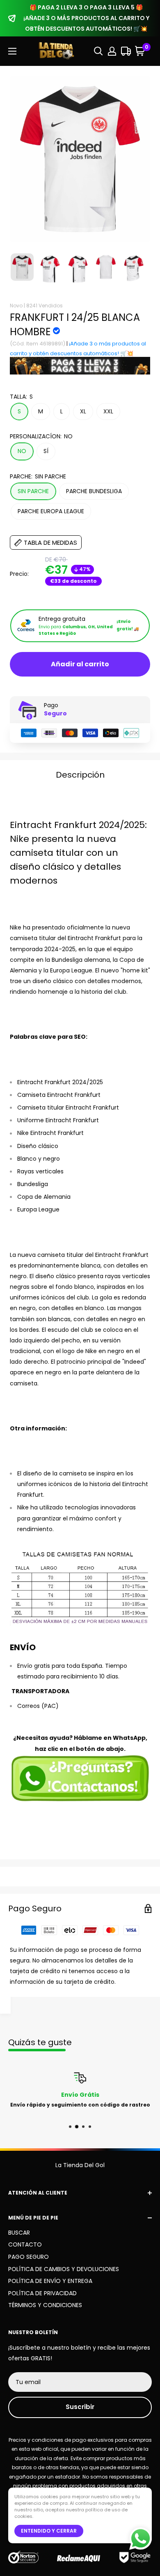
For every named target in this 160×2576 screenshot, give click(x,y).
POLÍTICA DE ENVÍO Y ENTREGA (50, 2281)
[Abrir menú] (12, 51)
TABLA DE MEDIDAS (50, 542)
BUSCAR (19, 2233)
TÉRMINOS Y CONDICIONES (45, 2305)
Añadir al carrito (80, 664)
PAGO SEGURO (29, 2257)
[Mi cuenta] (112, 51)
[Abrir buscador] (98, 51)
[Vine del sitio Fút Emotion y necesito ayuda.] (80, 1778)
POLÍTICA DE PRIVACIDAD (42, 2293)
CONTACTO (25, 2244)
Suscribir (80, 2407)
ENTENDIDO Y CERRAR (49, 2531)
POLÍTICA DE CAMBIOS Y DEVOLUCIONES (64, 2269)
